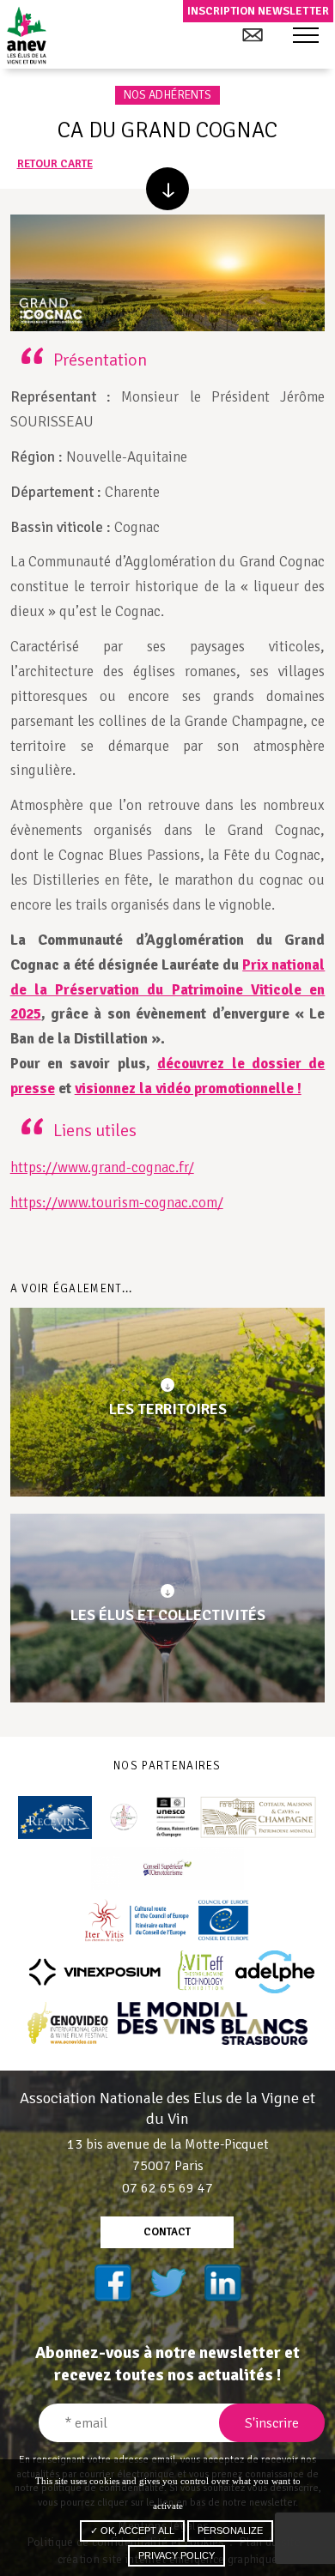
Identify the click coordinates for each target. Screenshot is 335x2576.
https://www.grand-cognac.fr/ (102, 1167)
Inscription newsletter (258, 11)
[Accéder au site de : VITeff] (201, 1972)
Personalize (230, 2531)
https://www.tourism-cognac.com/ (117, 1203)
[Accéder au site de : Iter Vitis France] (167, 1920)
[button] (306, 36)
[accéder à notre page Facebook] (113, 2283)
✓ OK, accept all (132, 2531)
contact (167, 2232)
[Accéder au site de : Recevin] (55, 1817)
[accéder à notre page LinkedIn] (222, 2283)
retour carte (55, 164)
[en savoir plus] (167, 189)
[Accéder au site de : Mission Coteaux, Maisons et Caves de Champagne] (236, 1817)
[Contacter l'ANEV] (252, 35)
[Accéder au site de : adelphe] (275, 1972)
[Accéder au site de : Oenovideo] (68, 2023)
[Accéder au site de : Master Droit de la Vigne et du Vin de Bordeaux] (124, 1817)
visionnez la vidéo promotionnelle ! (188, 1088)
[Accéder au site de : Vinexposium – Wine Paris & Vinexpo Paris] (94, 1972)
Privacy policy (177, 2555)
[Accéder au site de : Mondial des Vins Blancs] (213, 2023)
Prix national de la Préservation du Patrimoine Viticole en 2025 (168, 990)
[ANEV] (26, 35)
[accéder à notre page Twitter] (167, 2283)
